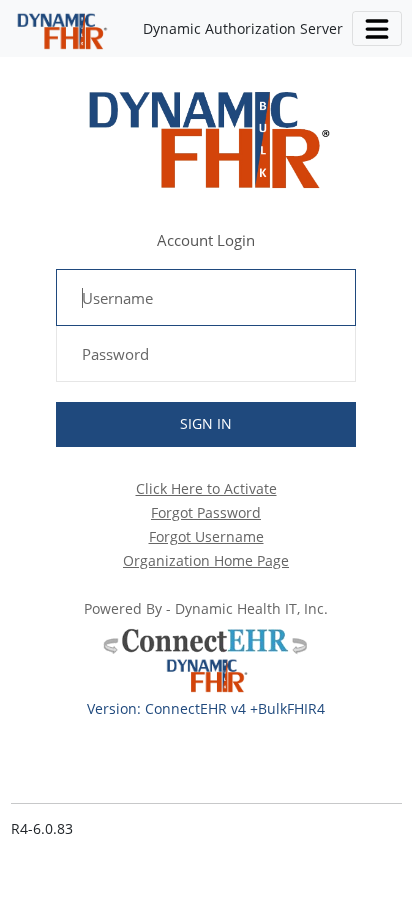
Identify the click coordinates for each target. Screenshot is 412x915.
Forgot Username (206, 536)
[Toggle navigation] (376, 28)
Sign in (206, 423)
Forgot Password (206, 512)
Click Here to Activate (206, 488)
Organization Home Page (206, 560)
